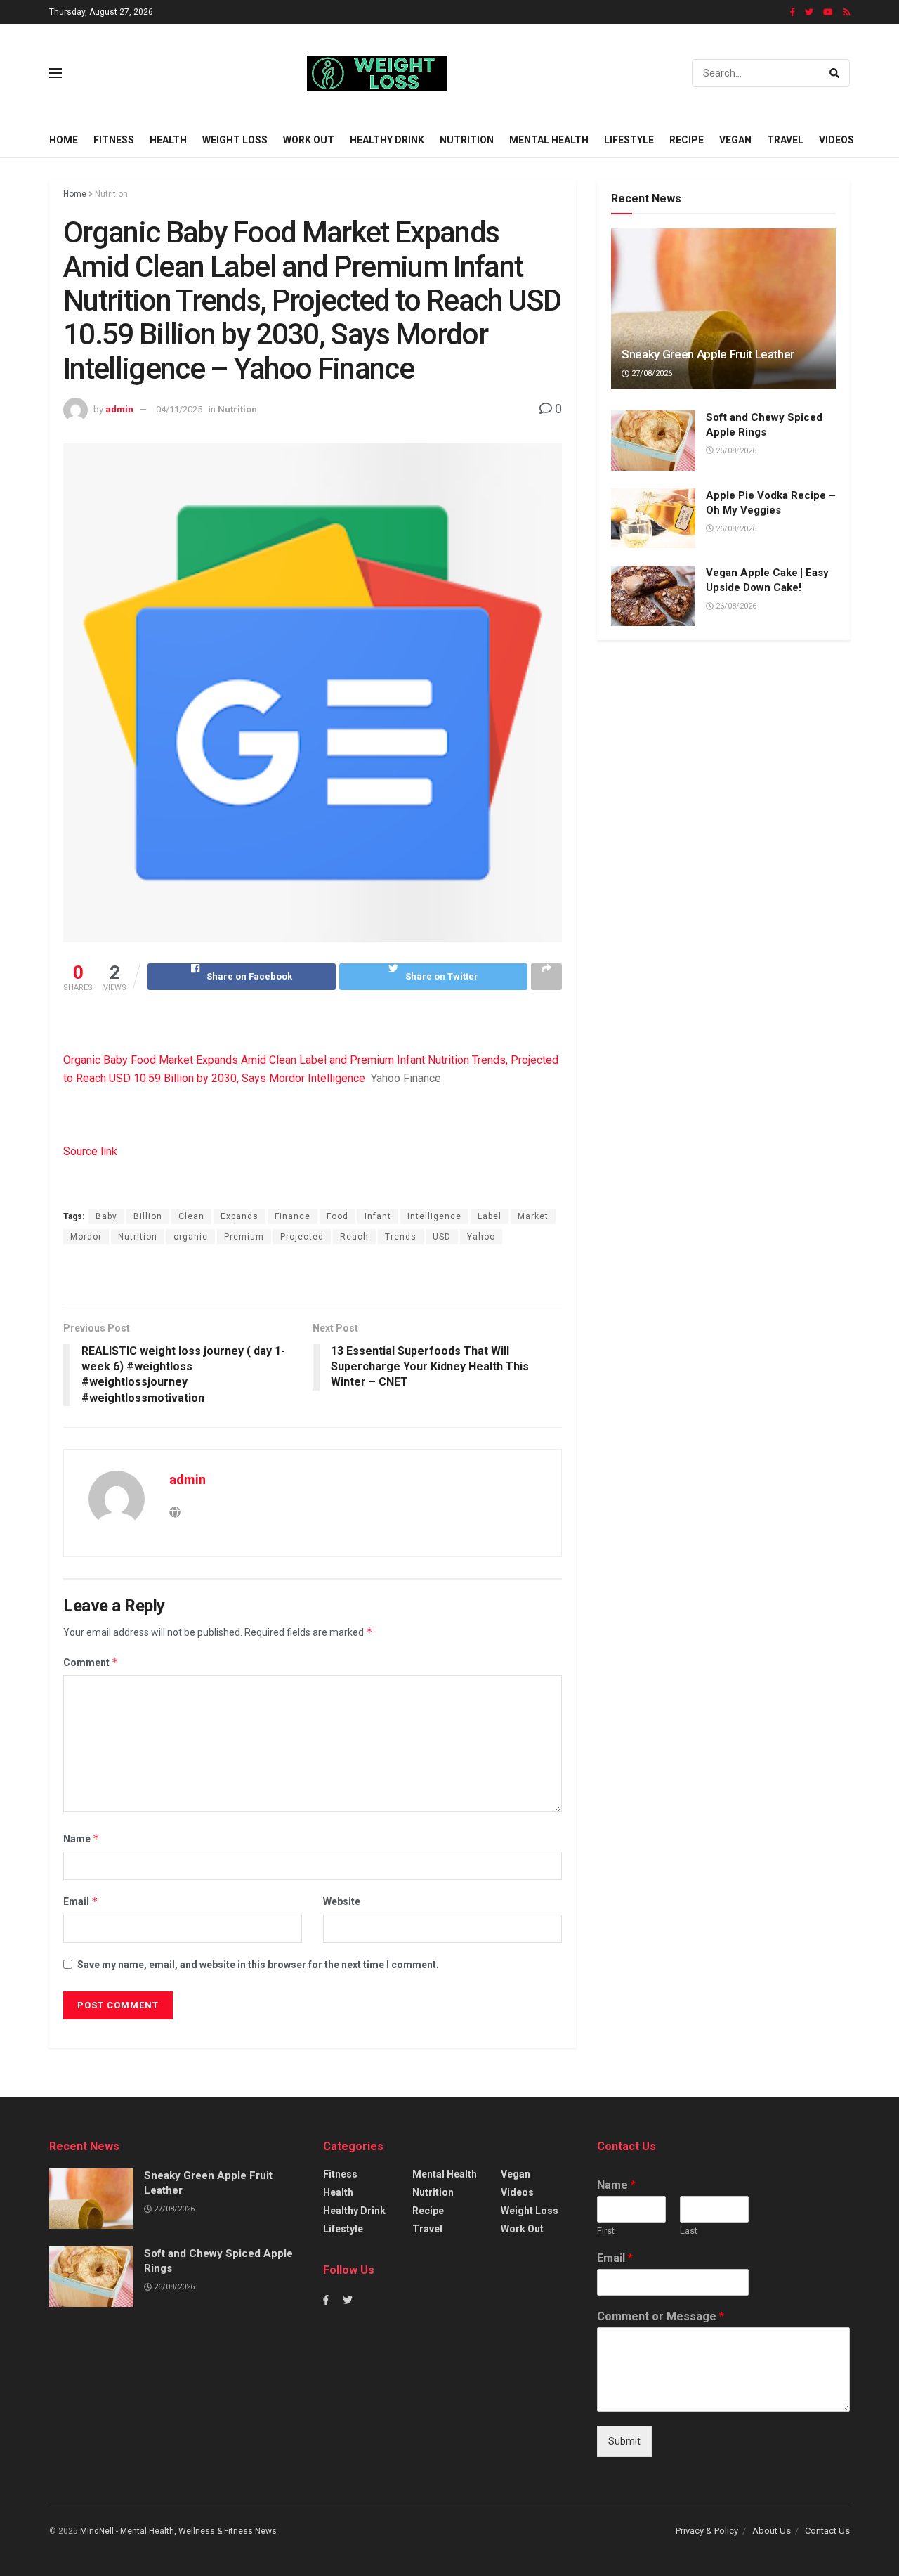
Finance (293, 1216)
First (606, 2231)
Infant (378, 1216)
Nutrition (467, 140)
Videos (836, 140)
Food (337, 1216)
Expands (239, 1216)
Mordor (86, 1237)
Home (64, 140)
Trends (401, 1237)
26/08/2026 (735, 451)
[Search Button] (836, 73)
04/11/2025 (179, 409)
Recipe (687, 140)
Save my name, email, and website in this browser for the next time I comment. (258, 1965)
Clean (191, 1216)
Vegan (735, 140)
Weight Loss (235, 140)
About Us (772, 2531)
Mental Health (549, 140)
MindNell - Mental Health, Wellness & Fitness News (178, 2531)
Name (81, 1839)
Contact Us (827, 2531)
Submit (624, 2441)
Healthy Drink (387, 140)
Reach (354, 1237)
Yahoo (481, 1237)
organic (191, 1237)
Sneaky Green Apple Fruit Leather (708, 354)
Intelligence (434, 1216)
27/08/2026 (651, 373)
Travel (785, 140)
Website (342, 1901)
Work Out (309, 140)
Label (490, 1216)
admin (119, 409)
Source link (90, 1151)
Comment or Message (661, 2316)
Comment (91, 1662)
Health (168, 140)
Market (533, 1216)
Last (689, 2231)
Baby (106, 1216)
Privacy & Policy (707, 2531)
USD (442, 1237)
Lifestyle (629, 140)
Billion (148, 1216)
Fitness (114, 140)
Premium (244, 1237)
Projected (302, 1237)
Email (81, 1901)
